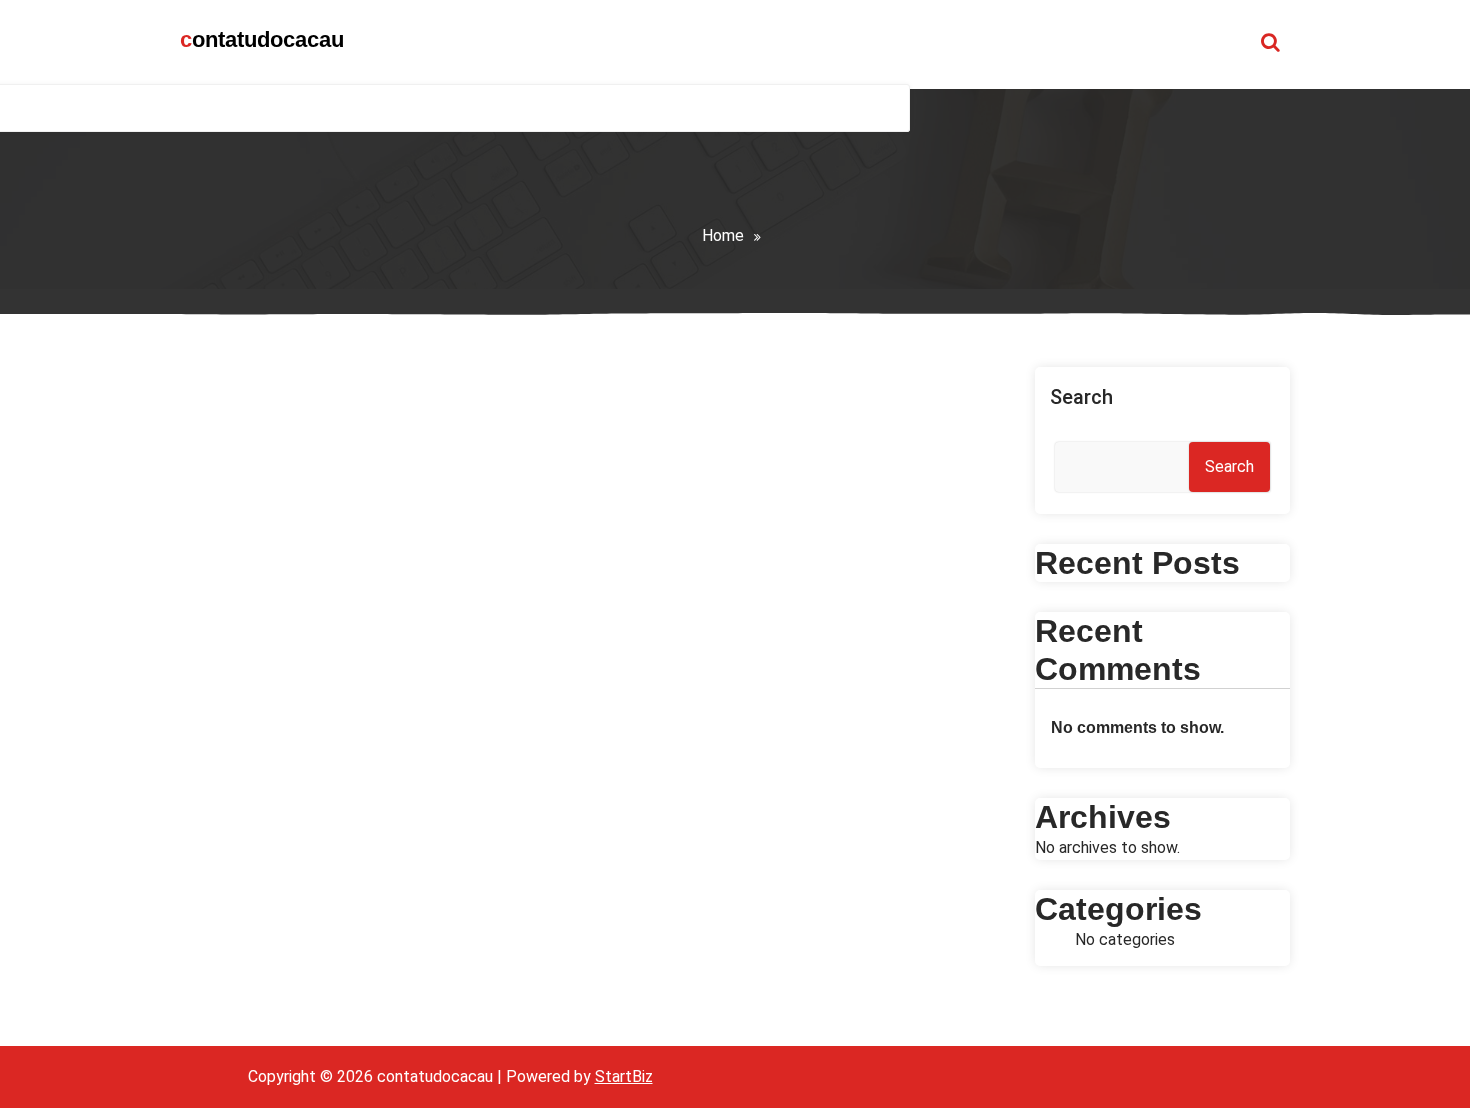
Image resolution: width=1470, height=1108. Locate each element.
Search (1081, 397)
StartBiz (624, 1076)
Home (723, 235)
